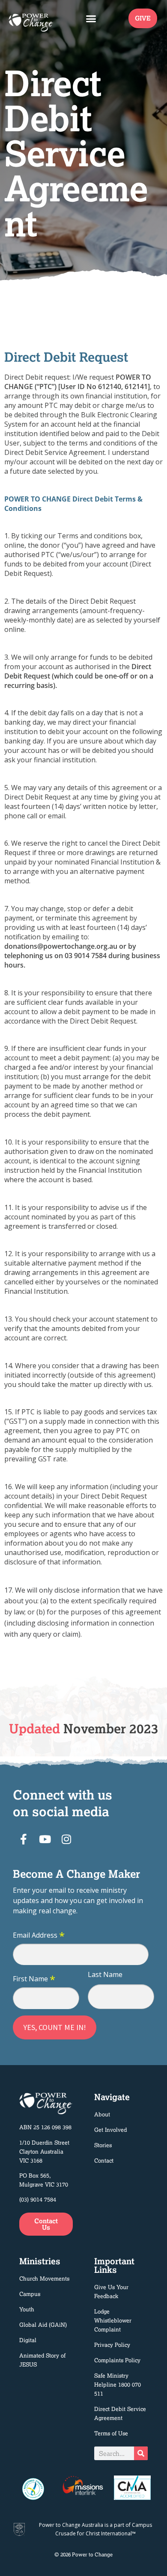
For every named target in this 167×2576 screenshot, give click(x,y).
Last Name (105, 1974)
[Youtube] (45, 1839)
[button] (91, 18)
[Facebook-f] (24, 1839)
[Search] (141, 2453)
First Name (34, 1979)
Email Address (39, 1936)
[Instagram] (66, 1839)
